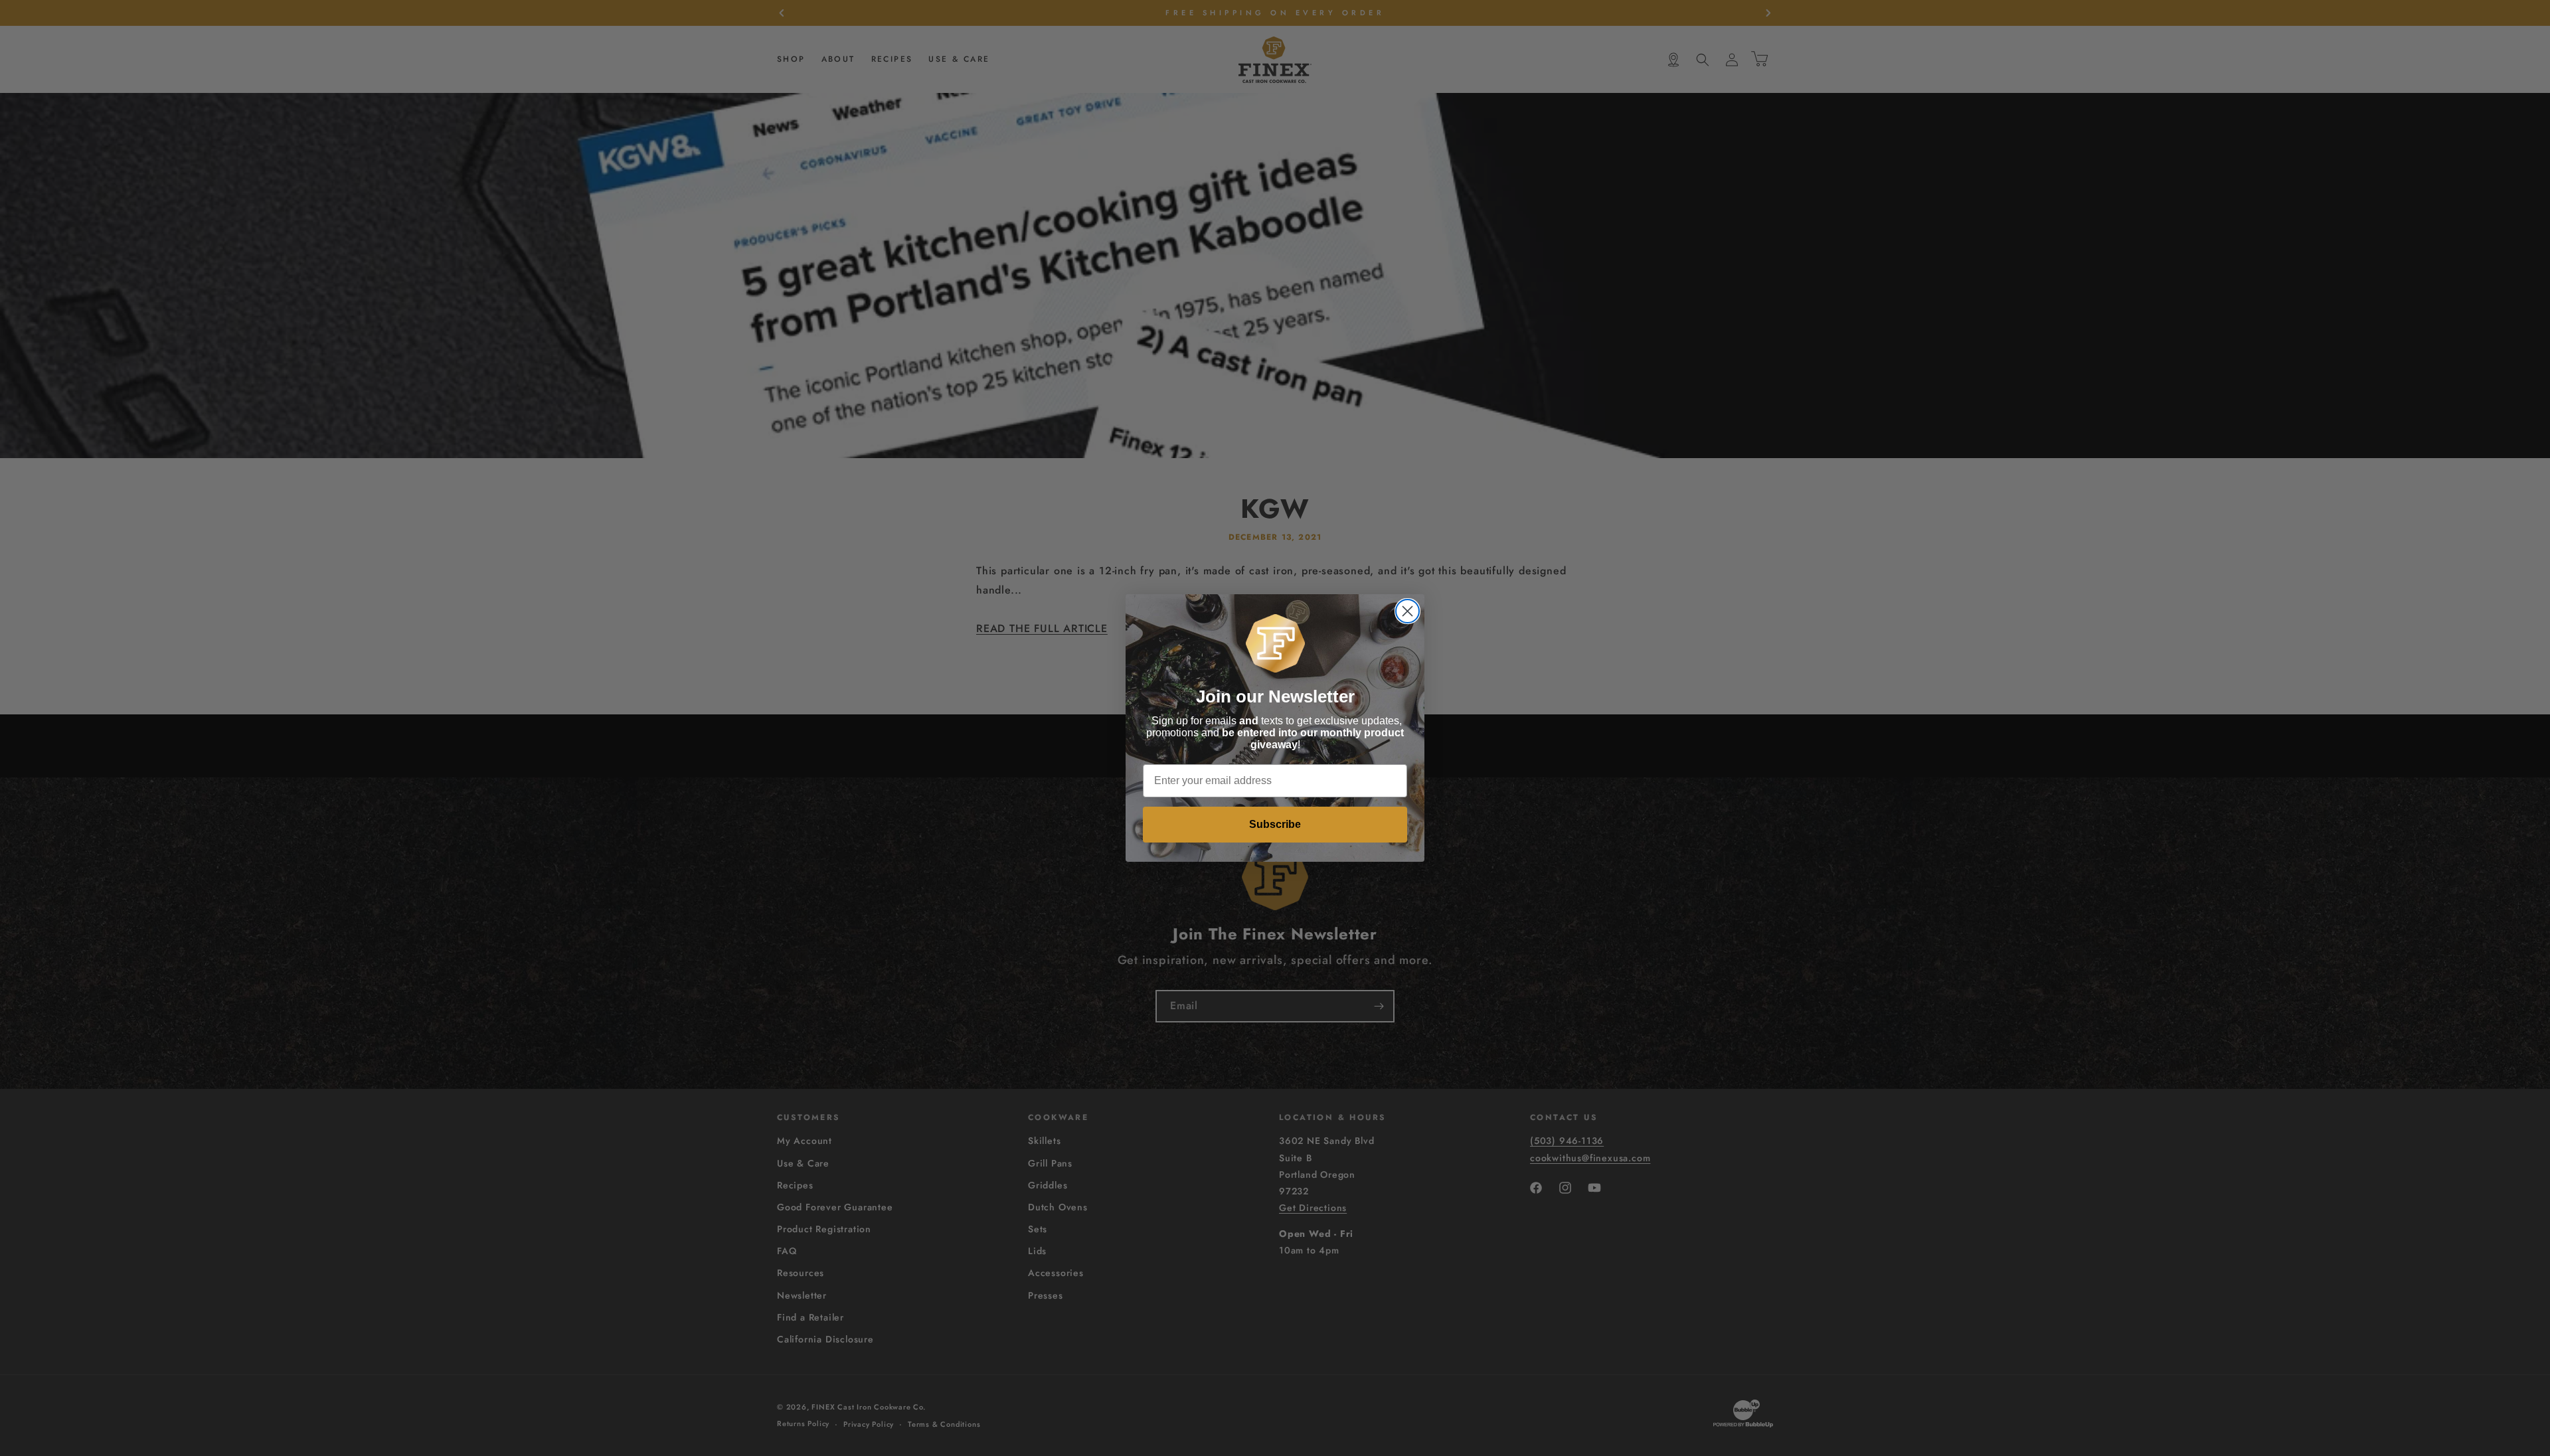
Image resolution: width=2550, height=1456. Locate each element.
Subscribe (1275, 824)
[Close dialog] (1407, 611)
